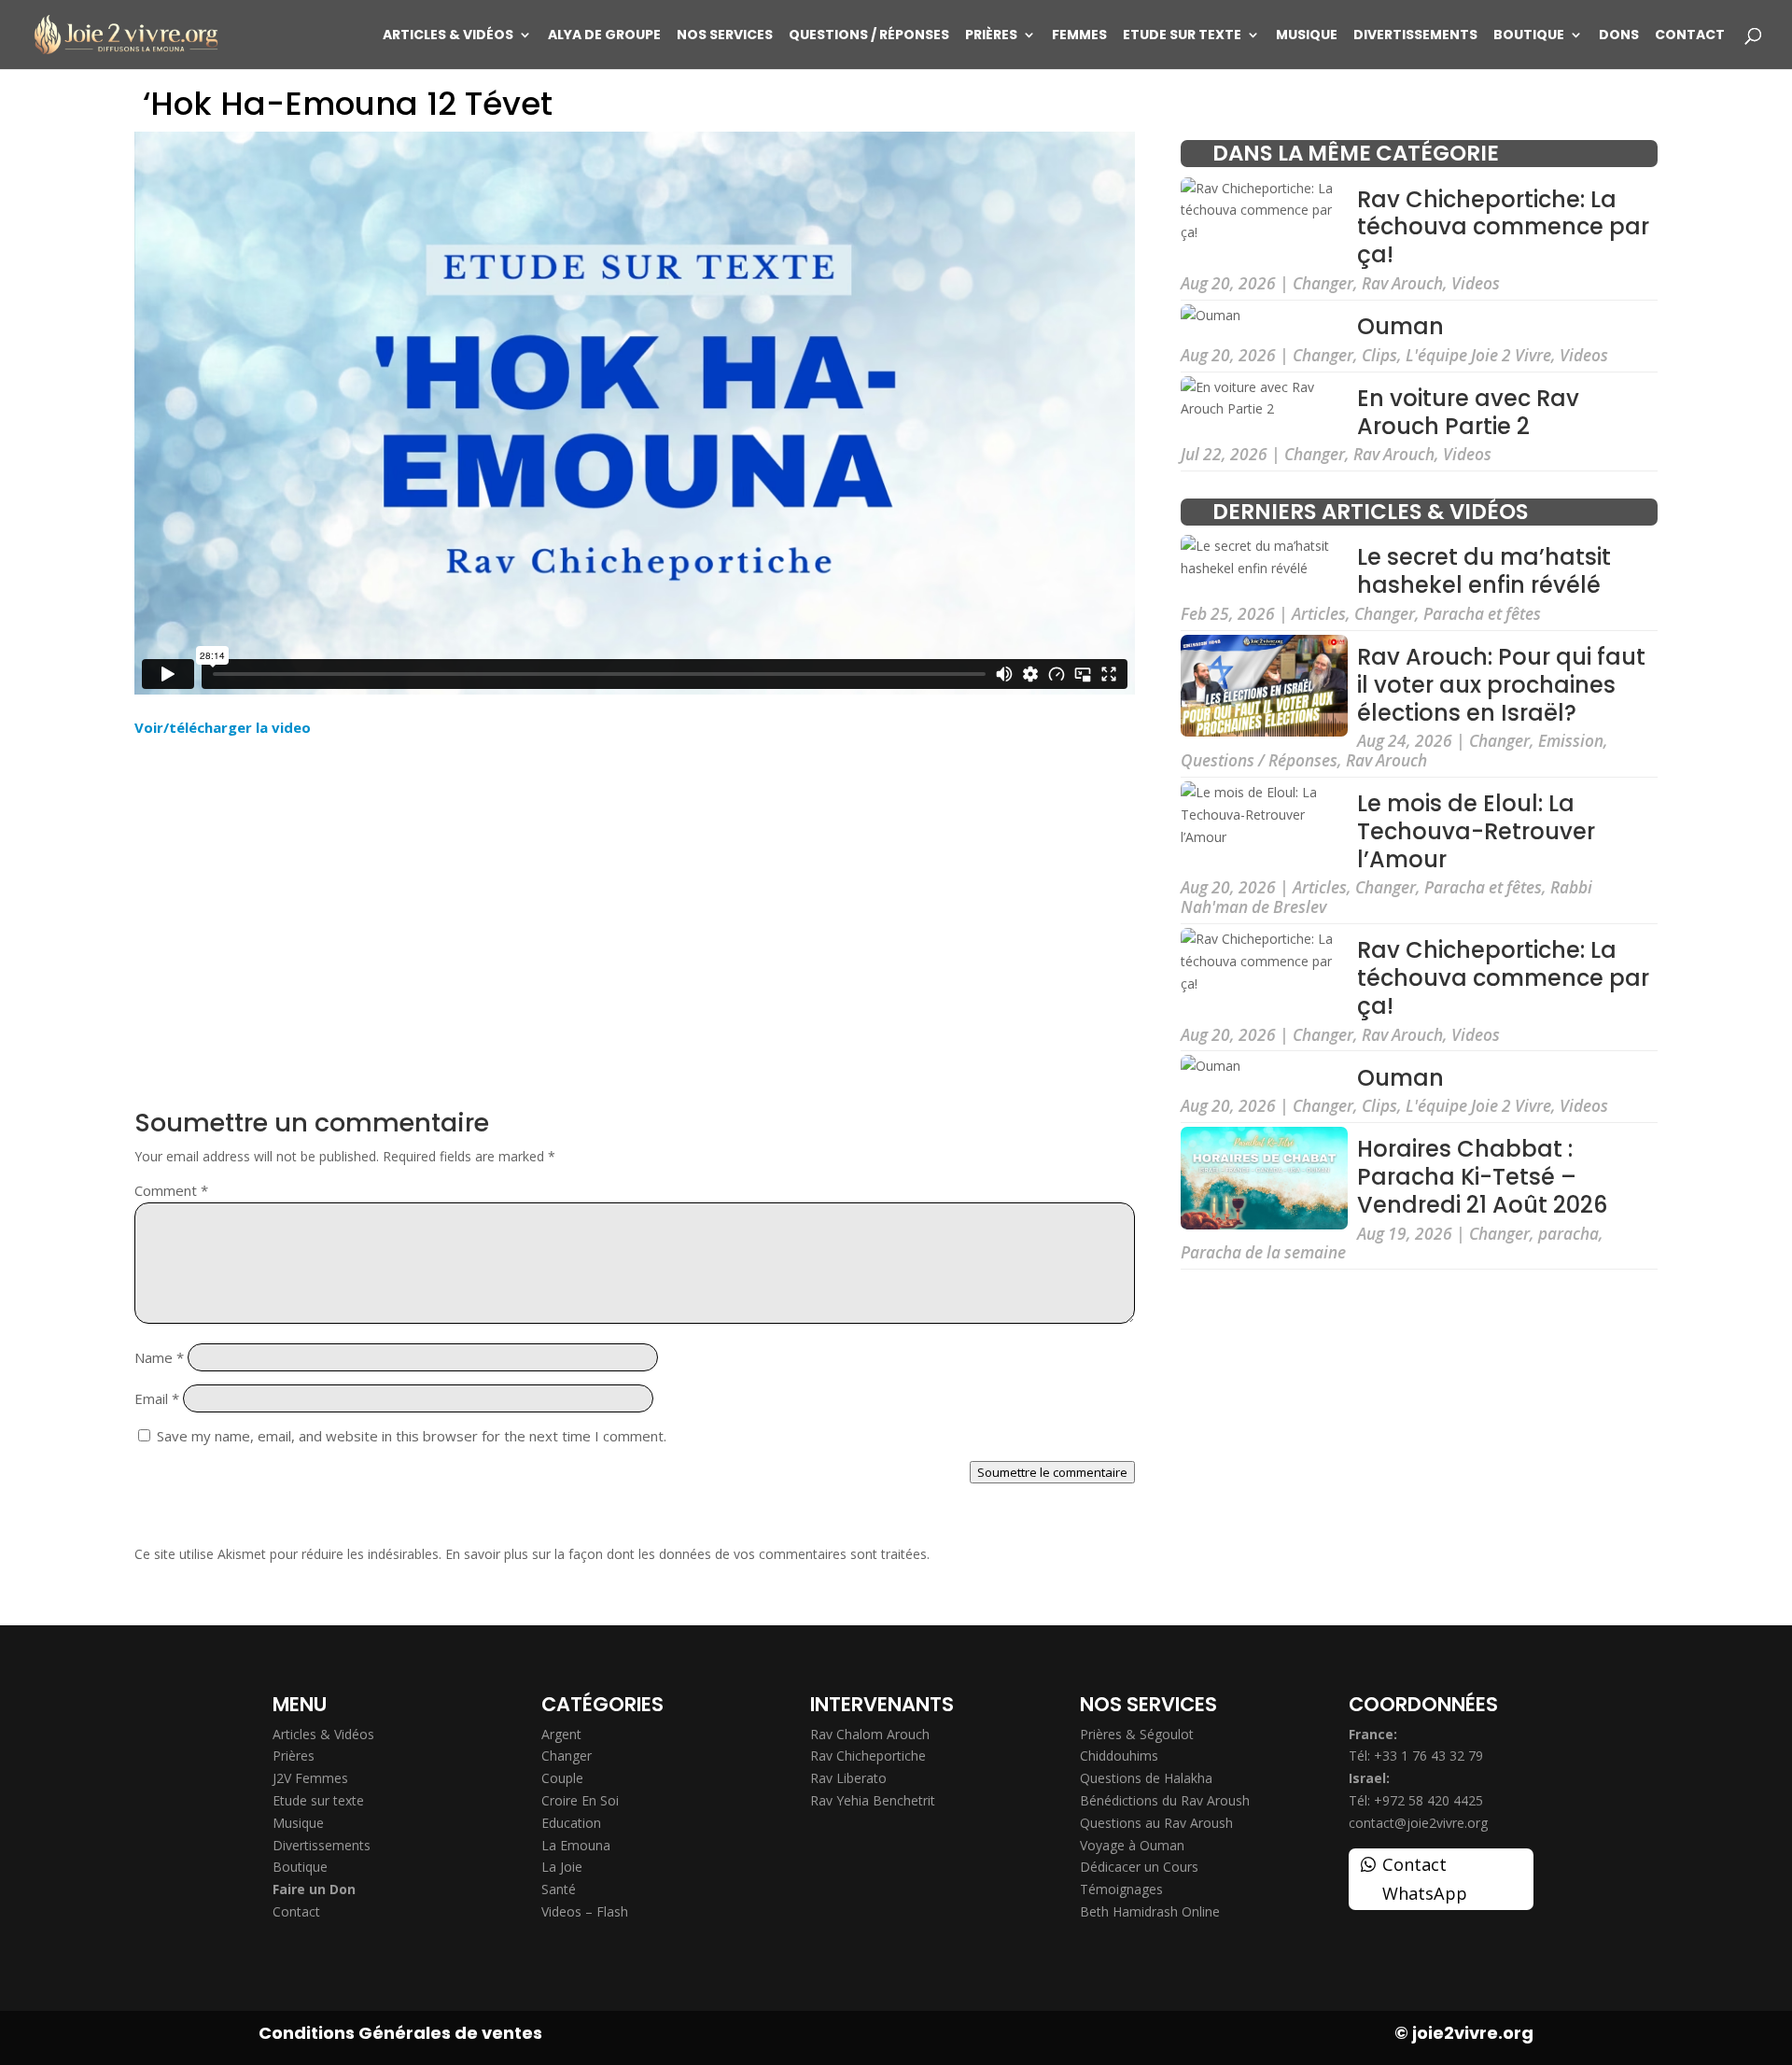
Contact (1690, 36)
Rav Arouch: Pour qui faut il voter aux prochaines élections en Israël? (1501, 685)
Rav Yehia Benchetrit (873, 1800)
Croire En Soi (580, 1800)
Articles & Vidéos (448, 36)
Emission (1571, 741)
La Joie (562, 1867)
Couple (562, 1778)
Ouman (1400, 326)
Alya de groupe (604, 36)
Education (571, 1823)
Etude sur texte (1182, 36)
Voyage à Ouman (1132, 1845)
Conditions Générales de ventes (400, 2033)
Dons (1619, 36)
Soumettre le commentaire (1052, 1472)
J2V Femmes (310, 1778)
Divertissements (1415, 36)
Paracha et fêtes (1482, 614)
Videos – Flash (585, 1911)
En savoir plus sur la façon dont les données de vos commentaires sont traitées (686, 1554)
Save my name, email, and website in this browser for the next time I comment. (412, 1436)
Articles (1319, 614)
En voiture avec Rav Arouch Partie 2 (1468, 412)
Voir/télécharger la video (223, 727)
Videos (1476, 283)
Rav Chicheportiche (868, 1756)
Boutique (1529, 36)
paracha (1568, 1234)
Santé (559, 1889)
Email (157, 1398)
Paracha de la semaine (1263, 1252)
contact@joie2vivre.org (1418, 1823)
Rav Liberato (848, 1778)
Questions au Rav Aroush (1156, 1823)
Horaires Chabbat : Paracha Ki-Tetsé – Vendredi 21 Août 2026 (1482, 1177)
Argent (561, 1734)
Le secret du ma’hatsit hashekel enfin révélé (1484, 572)
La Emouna (576, 1845)
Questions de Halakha (1146, 1778)
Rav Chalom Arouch (870, 1734)
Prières (991, 36)
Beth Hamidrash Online (1150, 1911)
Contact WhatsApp (1425, 1879)
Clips (1379, 355)
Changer (1323, 283)
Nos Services (725, 36)
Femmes (1079, 36)
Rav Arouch (1402, 283)
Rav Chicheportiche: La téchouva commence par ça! (1503, 227)
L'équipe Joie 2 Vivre (1478, 355)
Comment (171, 1190)
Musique (1307, 36)
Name (159, 1357)
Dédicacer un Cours (1139, 1867)
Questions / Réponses (869, 36)
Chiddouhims (1119, 1756)
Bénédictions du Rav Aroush (1165, 1800)
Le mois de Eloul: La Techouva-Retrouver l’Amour (1476, 831)
